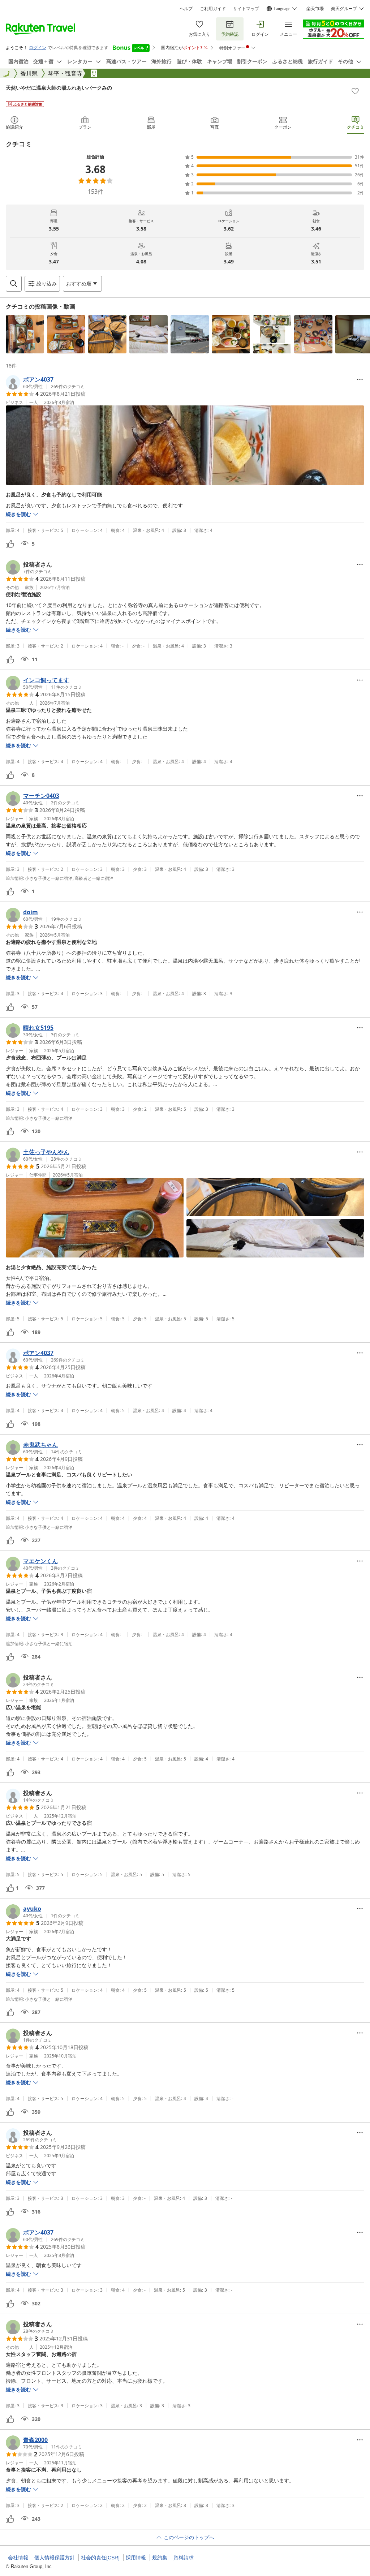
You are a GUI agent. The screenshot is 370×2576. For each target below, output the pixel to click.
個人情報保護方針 (55, 2558)
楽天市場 (315, 9)
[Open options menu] (360, 379)
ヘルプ (186, 9)
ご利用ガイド (213, 9)
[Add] (355, 91)
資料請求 (184, 2558)
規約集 (160, 2558)
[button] (25, 334)
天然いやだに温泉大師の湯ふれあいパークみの (59, 88)
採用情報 (136, 2558)
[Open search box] (14, 284)
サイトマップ (246, 9)
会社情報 (18, 2558)
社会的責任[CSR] (100, 2558)
